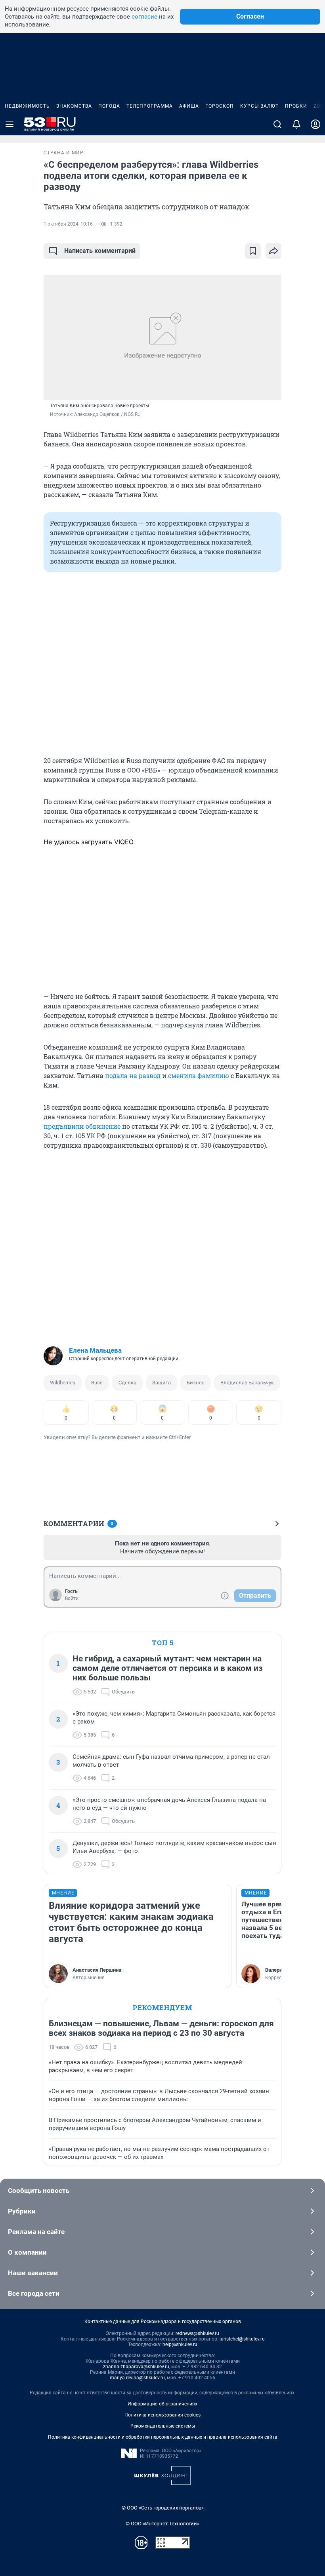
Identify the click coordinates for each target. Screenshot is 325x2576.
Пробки (296, 106)
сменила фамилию (199, 1075)
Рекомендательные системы (163, 2426)
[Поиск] (277, 124)
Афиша (189, 106)
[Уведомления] (296, 124)
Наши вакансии (33, 2273)
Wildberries (63, 1383)
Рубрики (22, 2211)
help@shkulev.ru (180, 2344)
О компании (27, 2252)
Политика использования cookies (162, 2415)
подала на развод (133, 1075)
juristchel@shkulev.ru (242, 2339)
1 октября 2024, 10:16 (68, 224)
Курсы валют (259, 106)
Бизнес (196, 1383)
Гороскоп (220, 106)
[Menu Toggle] (10, 124)
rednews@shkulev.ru (197, 2333)
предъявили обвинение (82, 1126)
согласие (144, 17)
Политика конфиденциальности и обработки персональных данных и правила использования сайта (163, 2437)
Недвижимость (27, 106)
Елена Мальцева (95, 1350)
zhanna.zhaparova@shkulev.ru (136, 2367)
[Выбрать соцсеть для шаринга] (273, 251)
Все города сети (34, 2293)
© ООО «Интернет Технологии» (162, 2524)
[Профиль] (315, 124)
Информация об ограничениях (162, 2404)
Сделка (127, 1383)
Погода (109, 106)
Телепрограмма (150, 106)
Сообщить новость (39, 2191)
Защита (162, 1383)
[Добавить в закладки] (253, 251)
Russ (97, 1383)
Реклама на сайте (36, 2232)
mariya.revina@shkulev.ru (137, 2378)
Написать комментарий (100, 251)
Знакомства (74, 106)
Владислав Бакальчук (247, 1383)
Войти (72, 1598)
